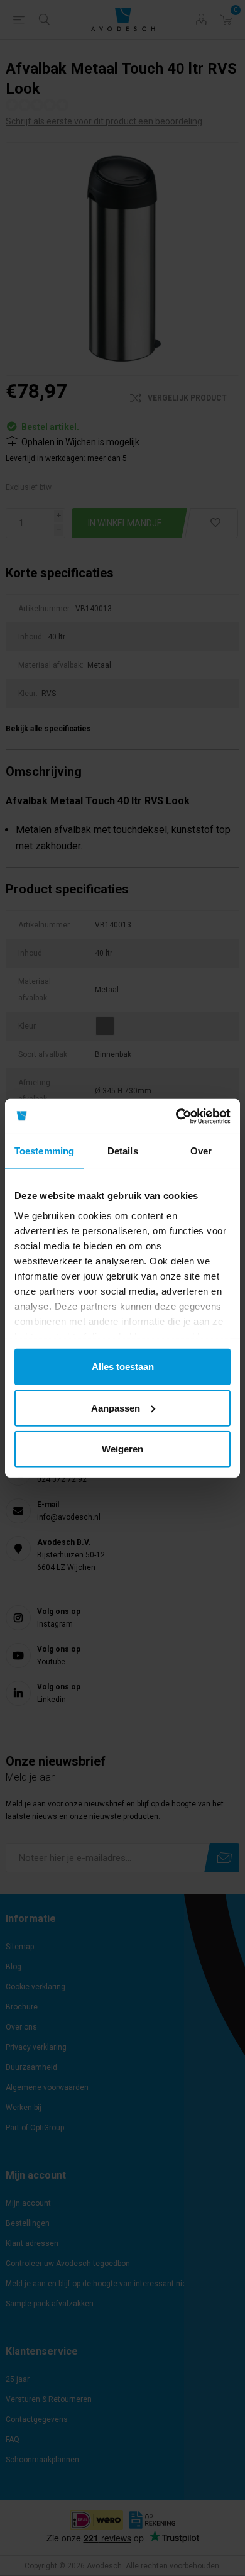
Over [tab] (201, 1151)
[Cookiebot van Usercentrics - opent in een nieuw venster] (176, 1116)
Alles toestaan (123, 1367)
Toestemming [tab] (44, 1151)
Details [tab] (123, 1151)
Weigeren (122, 1449)
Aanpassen (116, 1407)
